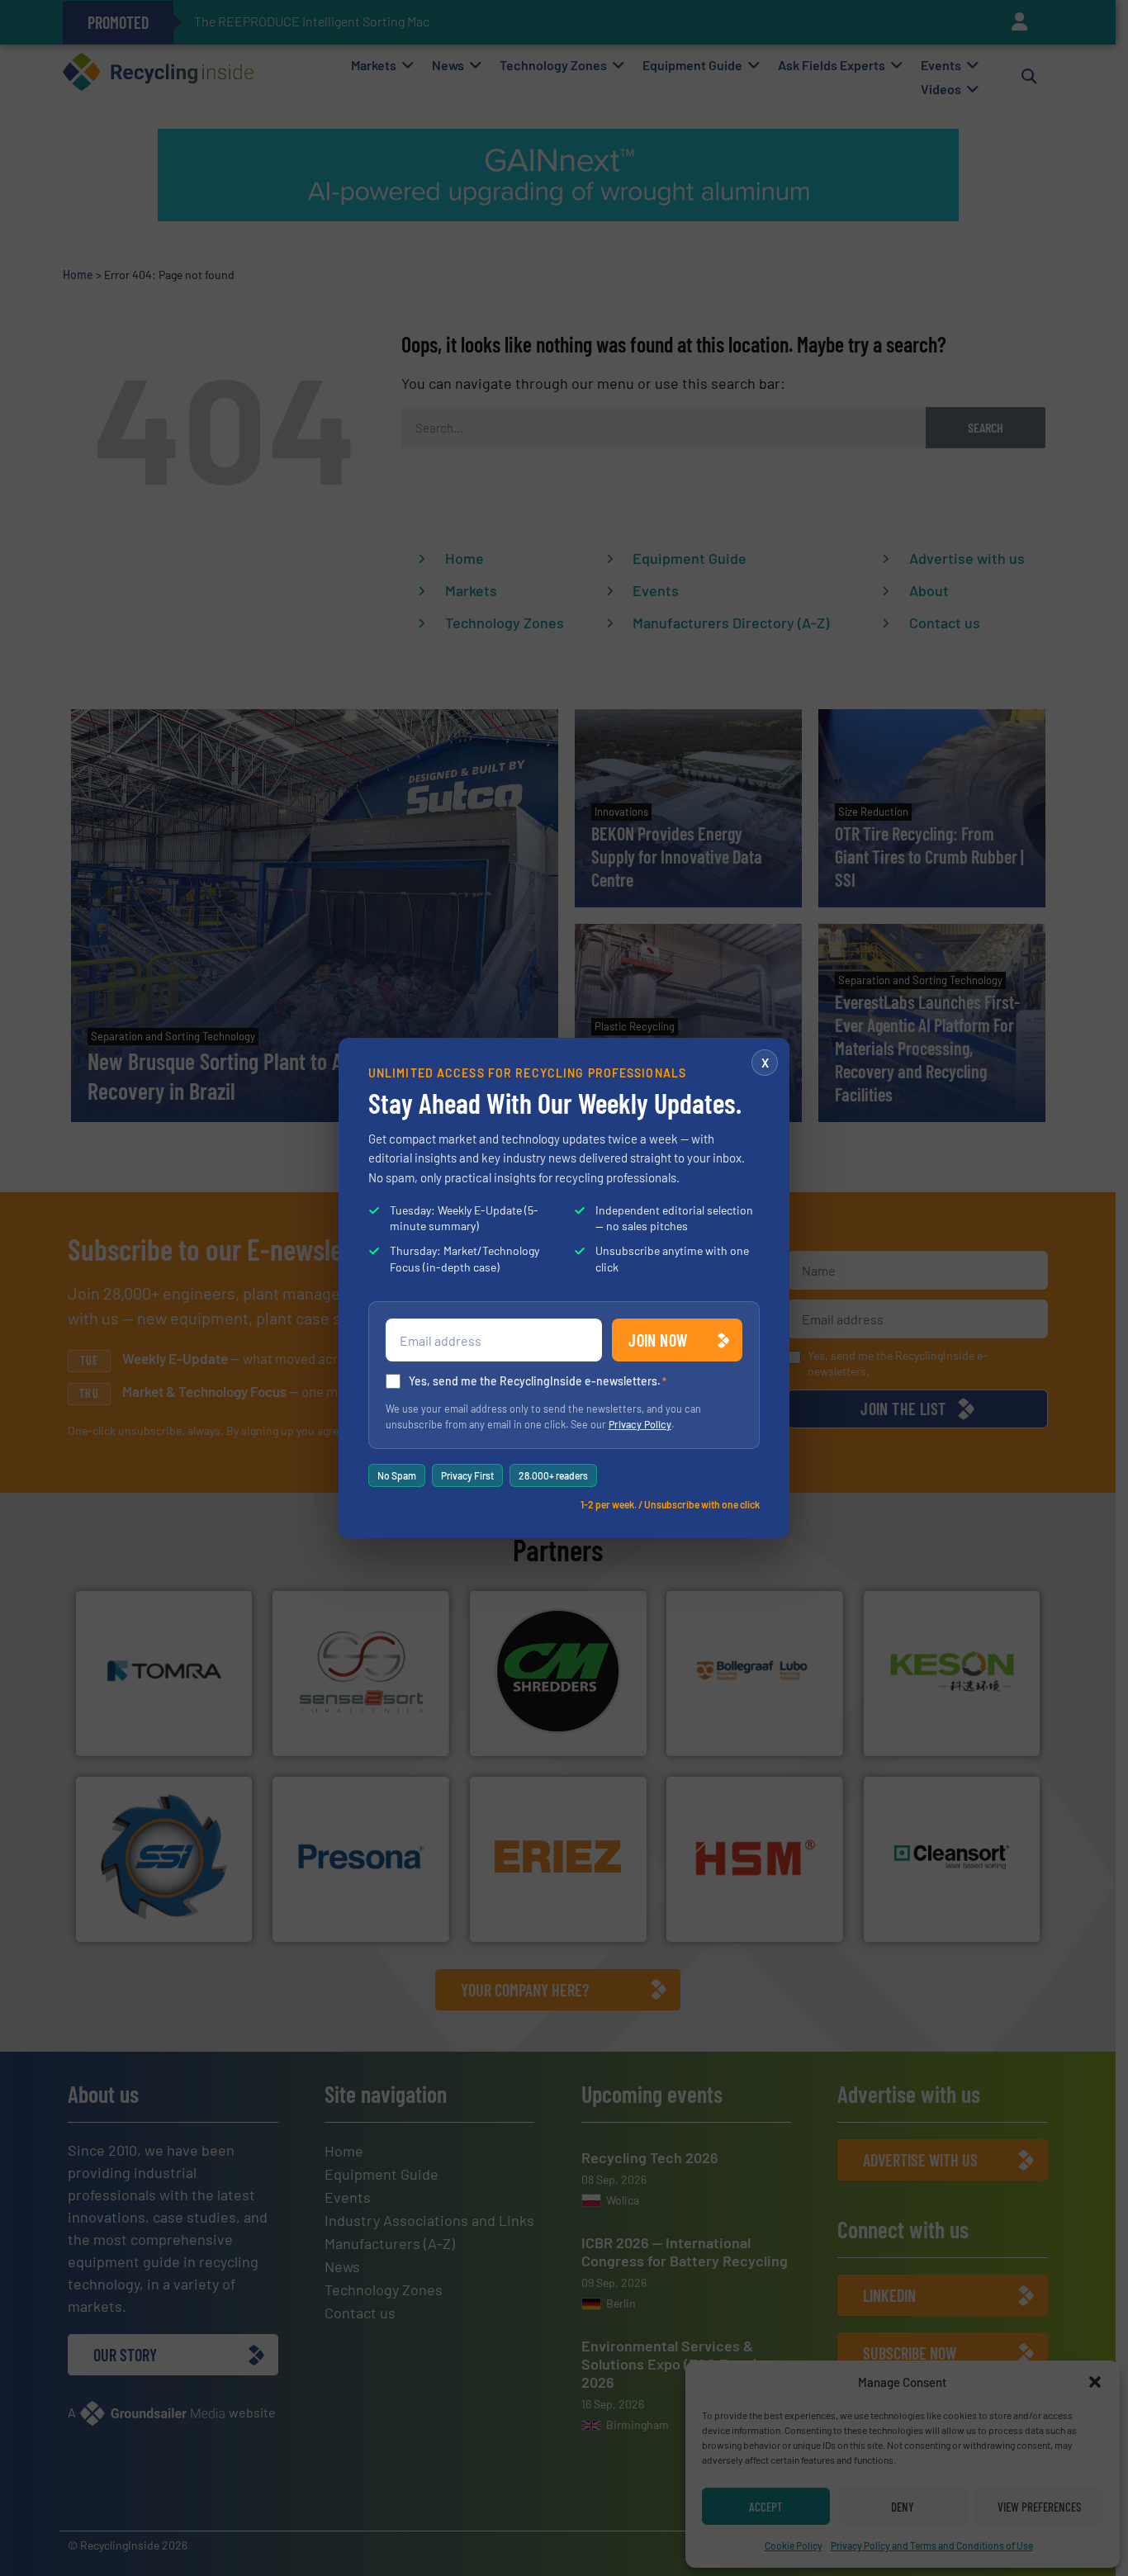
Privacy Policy (640, 1424)
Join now (658, 1340)
